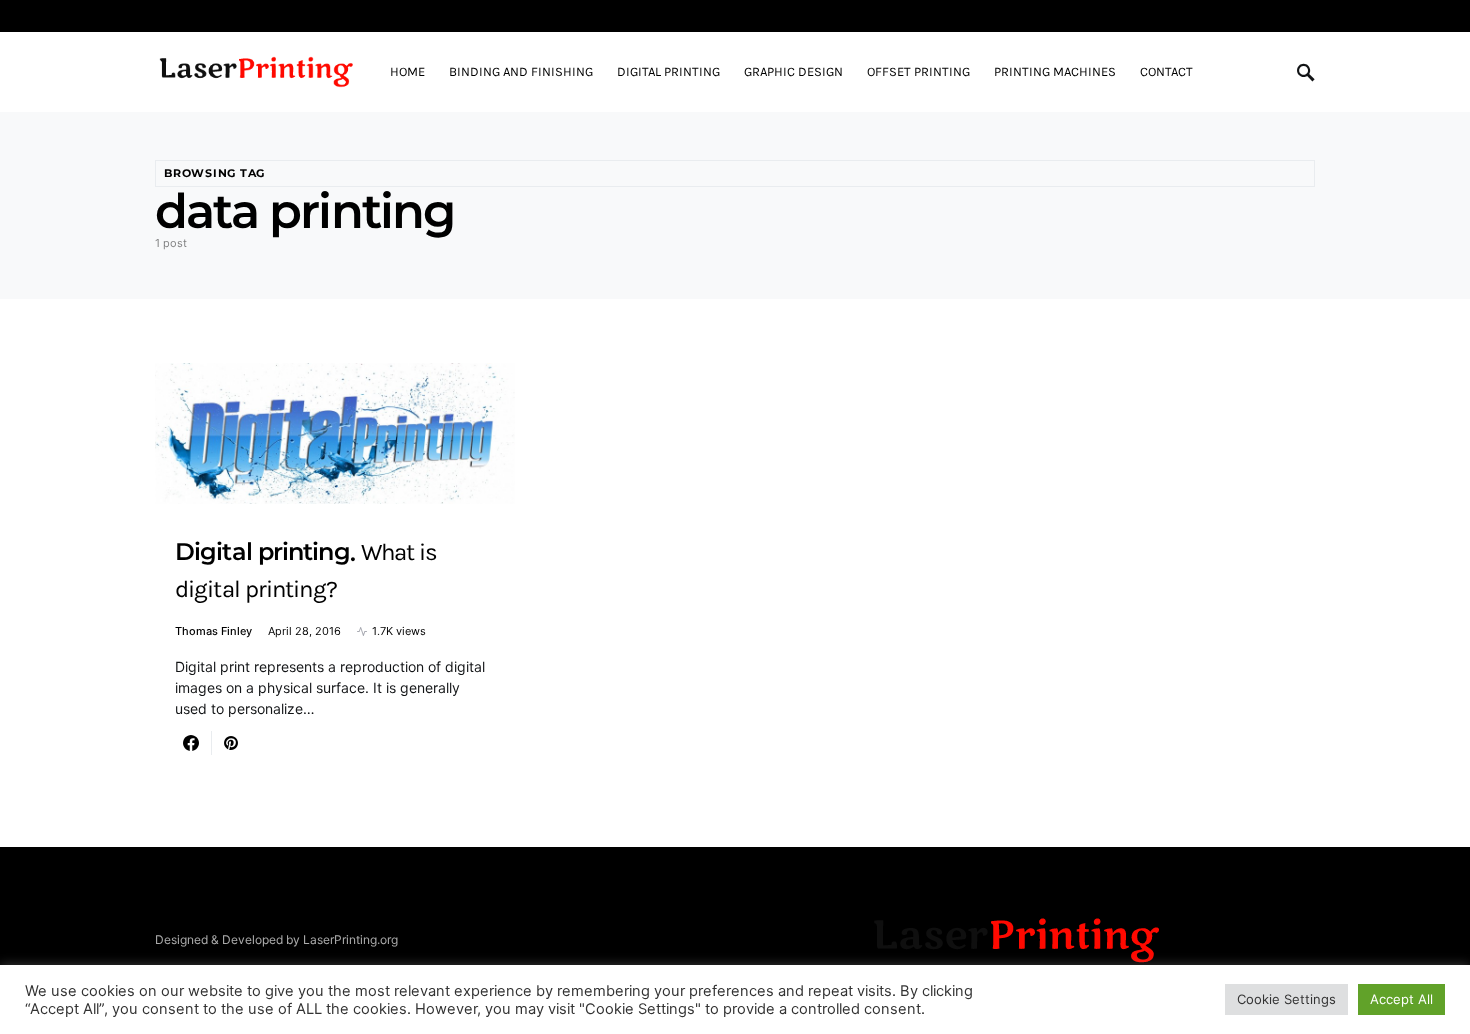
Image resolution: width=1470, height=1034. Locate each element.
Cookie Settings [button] (1286, 999)
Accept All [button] (1401, 999)
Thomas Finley (213, 631)
